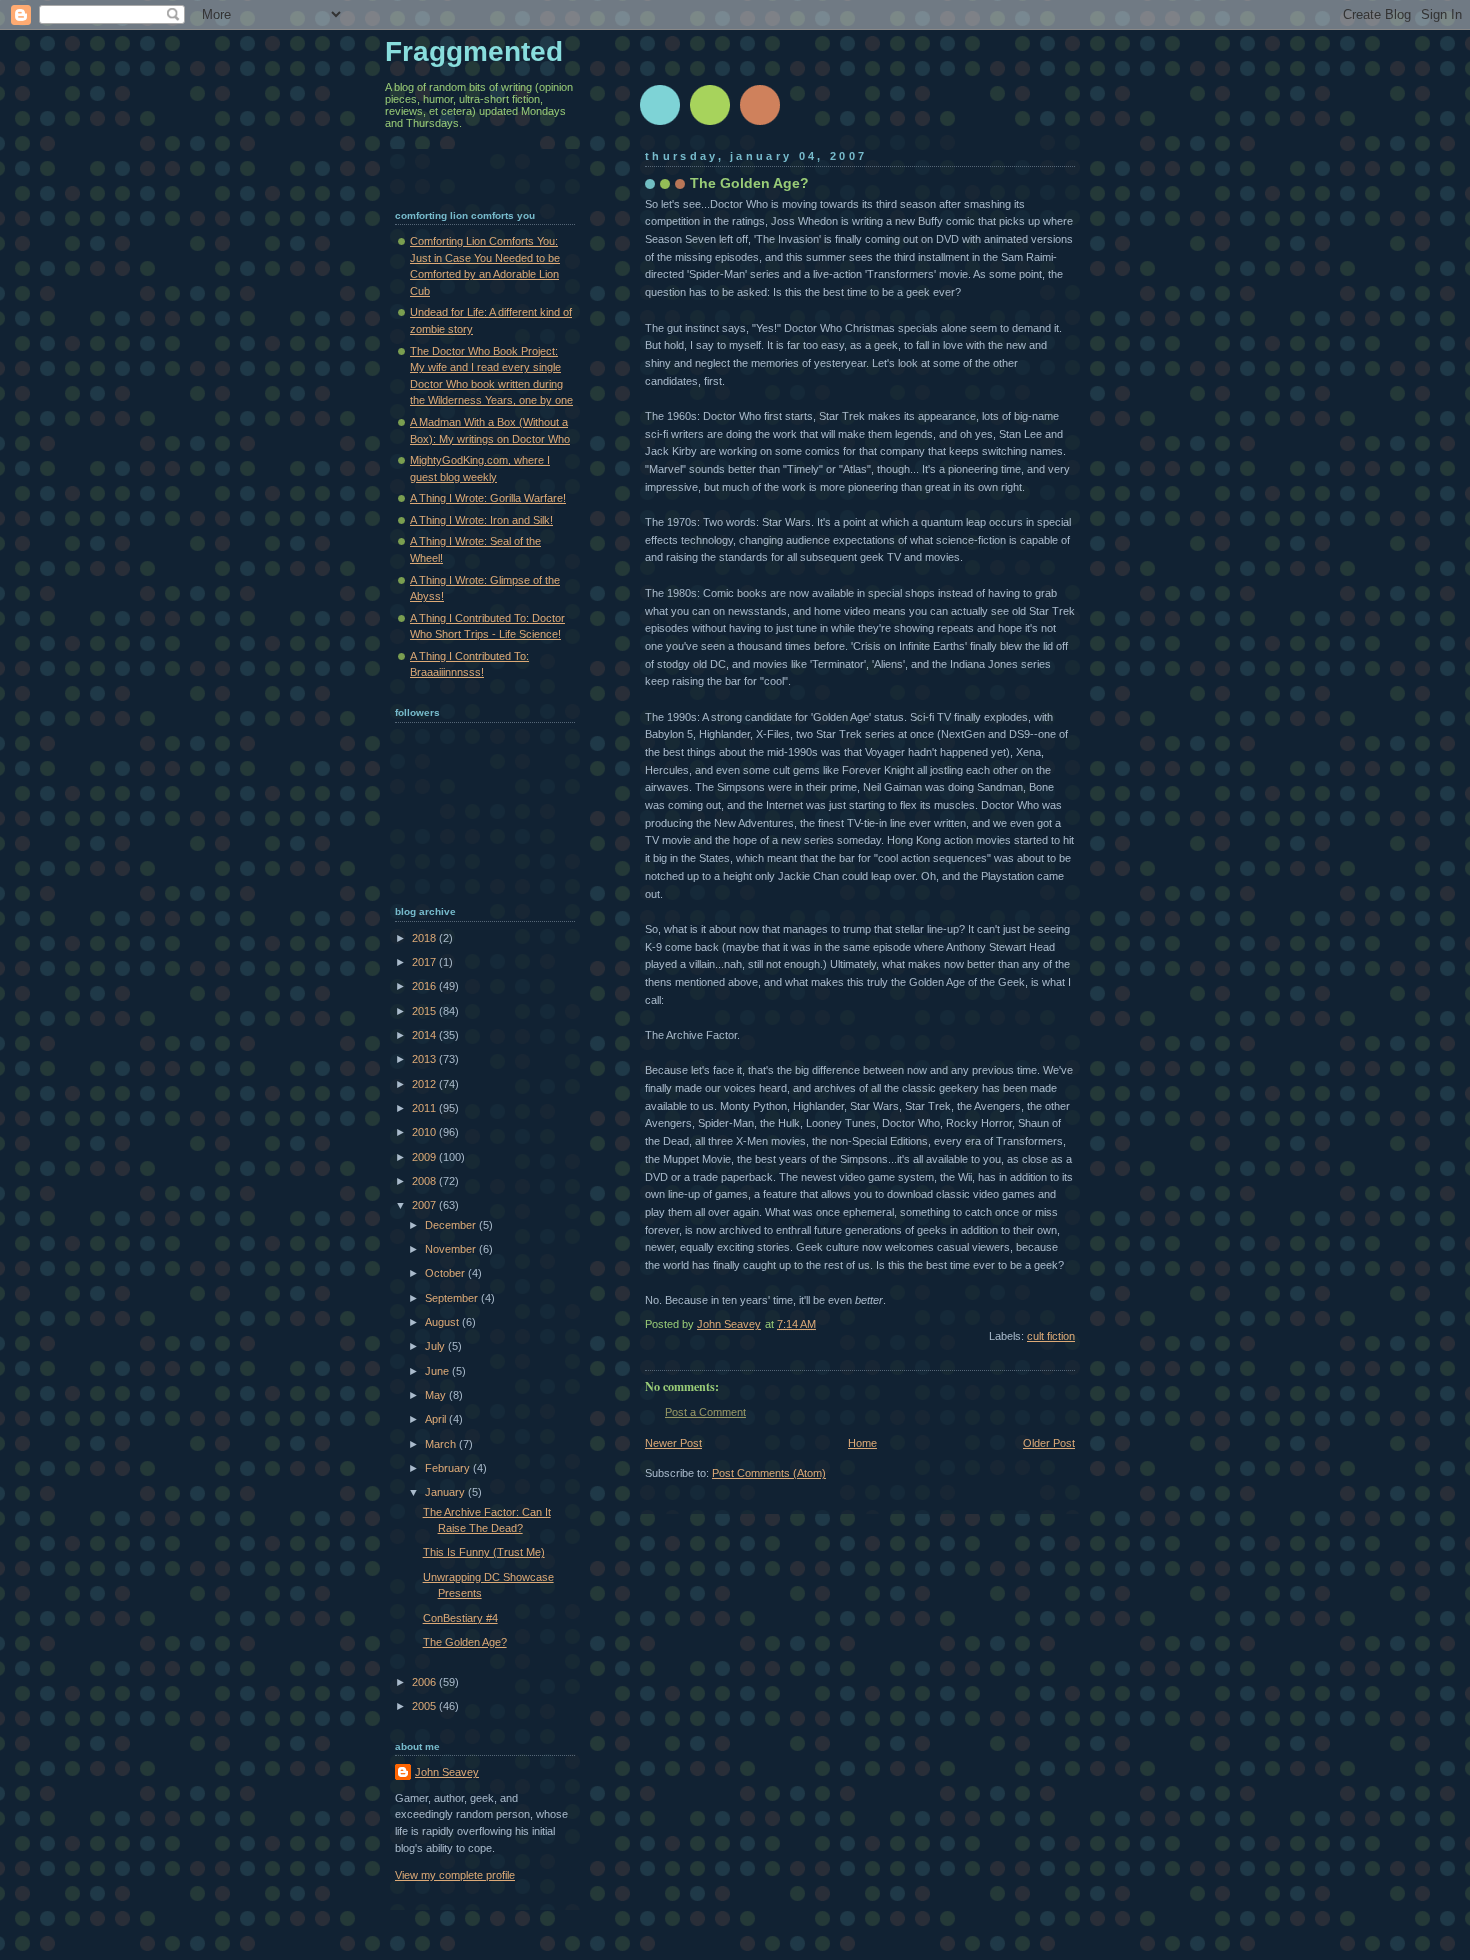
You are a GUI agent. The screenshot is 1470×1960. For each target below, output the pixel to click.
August (443, 1322)
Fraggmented (474, 51)
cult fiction (1051, 1336)
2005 (425, 1706)
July (436, 1346)
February (449, 1468)
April (437, 1419)
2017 (425, 962)
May (437, 1395)
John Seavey (447, 1772)
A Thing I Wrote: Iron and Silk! (481, 520)
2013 (425, 1059)
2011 (425, 1108)
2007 (425, 1205)
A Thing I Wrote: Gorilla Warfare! (488, 498)
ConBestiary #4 (460, 1618)
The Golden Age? (465, 1642)
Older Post (1049, 1443)
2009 (425, 1157)
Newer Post (673, 1443)
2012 (425, 1084)
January (446, 1492)
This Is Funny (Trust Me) (484, 1552)
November (452, 1249)
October (446, 1273)
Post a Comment (705, 1412)
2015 (425, 1011)
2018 (425, 938)
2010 (425, 1132)
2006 (425, 1682)
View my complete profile (455, 1875)
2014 (425, 1035)
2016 (425, 986)
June (438, 1371)
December (452, 1225)
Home (862, 1443)
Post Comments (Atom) (769, 1473)
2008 (425, 1181)
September (453, 1298)
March (442, 1444)
